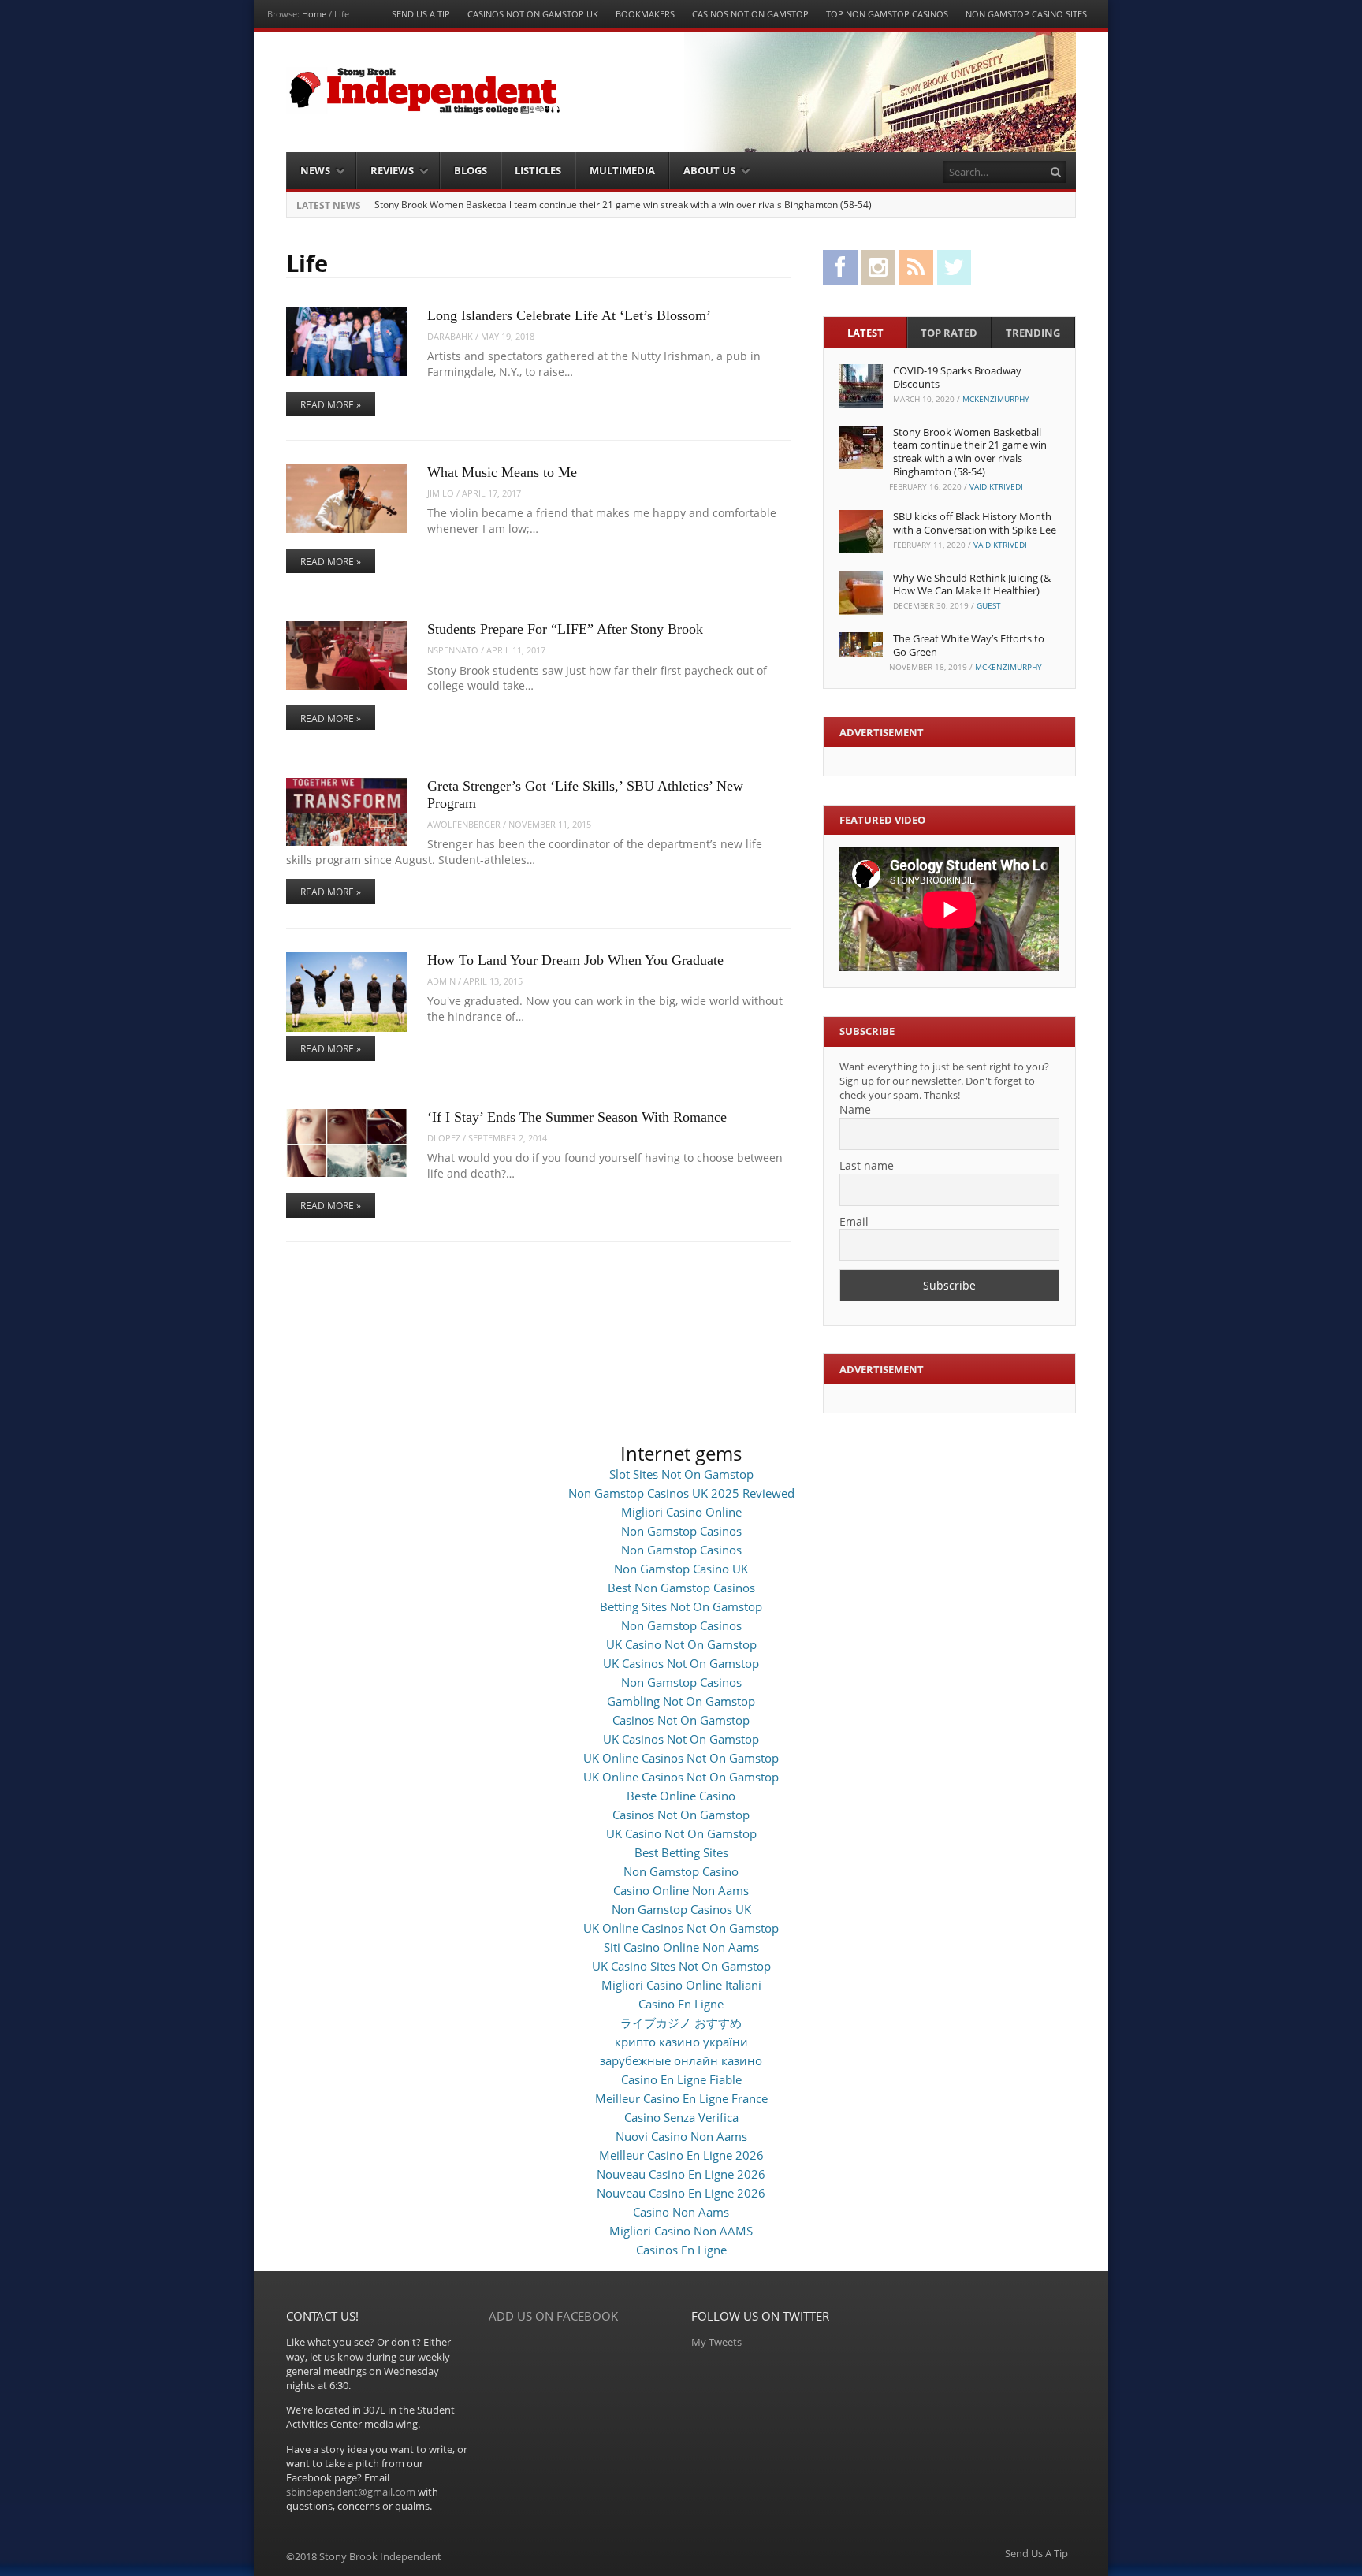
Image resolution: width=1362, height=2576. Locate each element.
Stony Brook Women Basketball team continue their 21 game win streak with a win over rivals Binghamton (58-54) (623, 205)
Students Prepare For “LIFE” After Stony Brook (565, 629)
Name (855, 1109)
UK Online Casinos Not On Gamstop (681, 1758)
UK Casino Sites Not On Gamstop (681, 1966)
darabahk (450, 336)
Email (854, 1221)
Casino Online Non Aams (681, 1890)
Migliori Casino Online (681, 1512)
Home (314, 14)
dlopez (444, 1138)
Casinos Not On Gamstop (750, 14)
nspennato (453, 650)
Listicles (538, 170)
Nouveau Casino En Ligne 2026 (681, 2174)
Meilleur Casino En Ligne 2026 (681, 2155)
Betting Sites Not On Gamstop (681, 1606)
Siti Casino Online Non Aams (681, 1947)
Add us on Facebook (553, 2316)
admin (441, 981)
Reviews (392, 170)
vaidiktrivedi (996, 486)
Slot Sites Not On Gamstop (681, 1474)
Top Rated (949, 333)
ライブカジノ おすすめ (681, 2023)
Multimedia (622, 170)
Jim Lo (441, 493)
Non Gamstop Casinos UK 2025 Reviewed (681, 1493)
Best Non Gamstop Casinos (681, 1588)
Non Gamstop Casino (681, 1871)
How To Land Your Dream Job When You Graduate (575, 960)
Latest (865, 333)
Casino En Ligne (681, 2004)
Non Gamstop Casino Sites (1026, 14)
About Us (709, 170)
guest (989, 605)
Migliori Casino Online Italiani (681, 1985)
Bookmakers (645, 14)
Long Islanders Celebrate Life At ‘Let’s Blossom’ (569, 315)
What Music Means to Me (502, 472)
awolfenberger (464, 824)
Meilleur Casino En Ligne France (681, 2098)
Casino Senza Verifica (681, 2117)
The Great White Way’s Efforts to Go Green (969, 645)
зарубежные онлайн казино (681, 2060)
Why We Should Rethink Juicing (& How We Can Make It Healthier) (972, 584)
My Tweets (716, 2342)
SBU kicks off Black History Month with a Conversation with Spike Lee (975, 523)
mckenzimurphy (996, 399)
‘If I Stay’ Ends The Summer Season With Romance (577, 1117)
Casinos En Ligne (681, 2250)
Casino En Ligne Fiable (681, 2079)
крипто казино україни (681, 2042)
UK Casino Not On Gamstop (681, 1644)
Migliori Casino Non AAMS (681, 2231)
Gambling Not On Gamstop (681, 1701)
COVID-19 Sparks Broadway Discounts (957, 377)
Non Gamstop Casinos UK (681, 1909)
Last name (867, 1165)
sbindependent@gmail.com (351, 2492)
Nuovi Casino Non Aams (681, 2136)
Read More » (331, 405)
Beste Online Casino (681, 1796)
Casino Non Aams (681, 2212)
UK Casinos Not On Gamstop (681, 1663)
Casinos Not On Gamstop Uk (533, 14)
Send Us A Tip (421, 14)
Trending (1033, 333)
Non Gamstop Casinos (681, 1531)
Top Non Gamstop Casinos (887, 14)
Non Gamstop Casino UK (681, 1569)
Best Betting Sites (681, 1852)
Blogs (471, 170)
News (315, 170)
